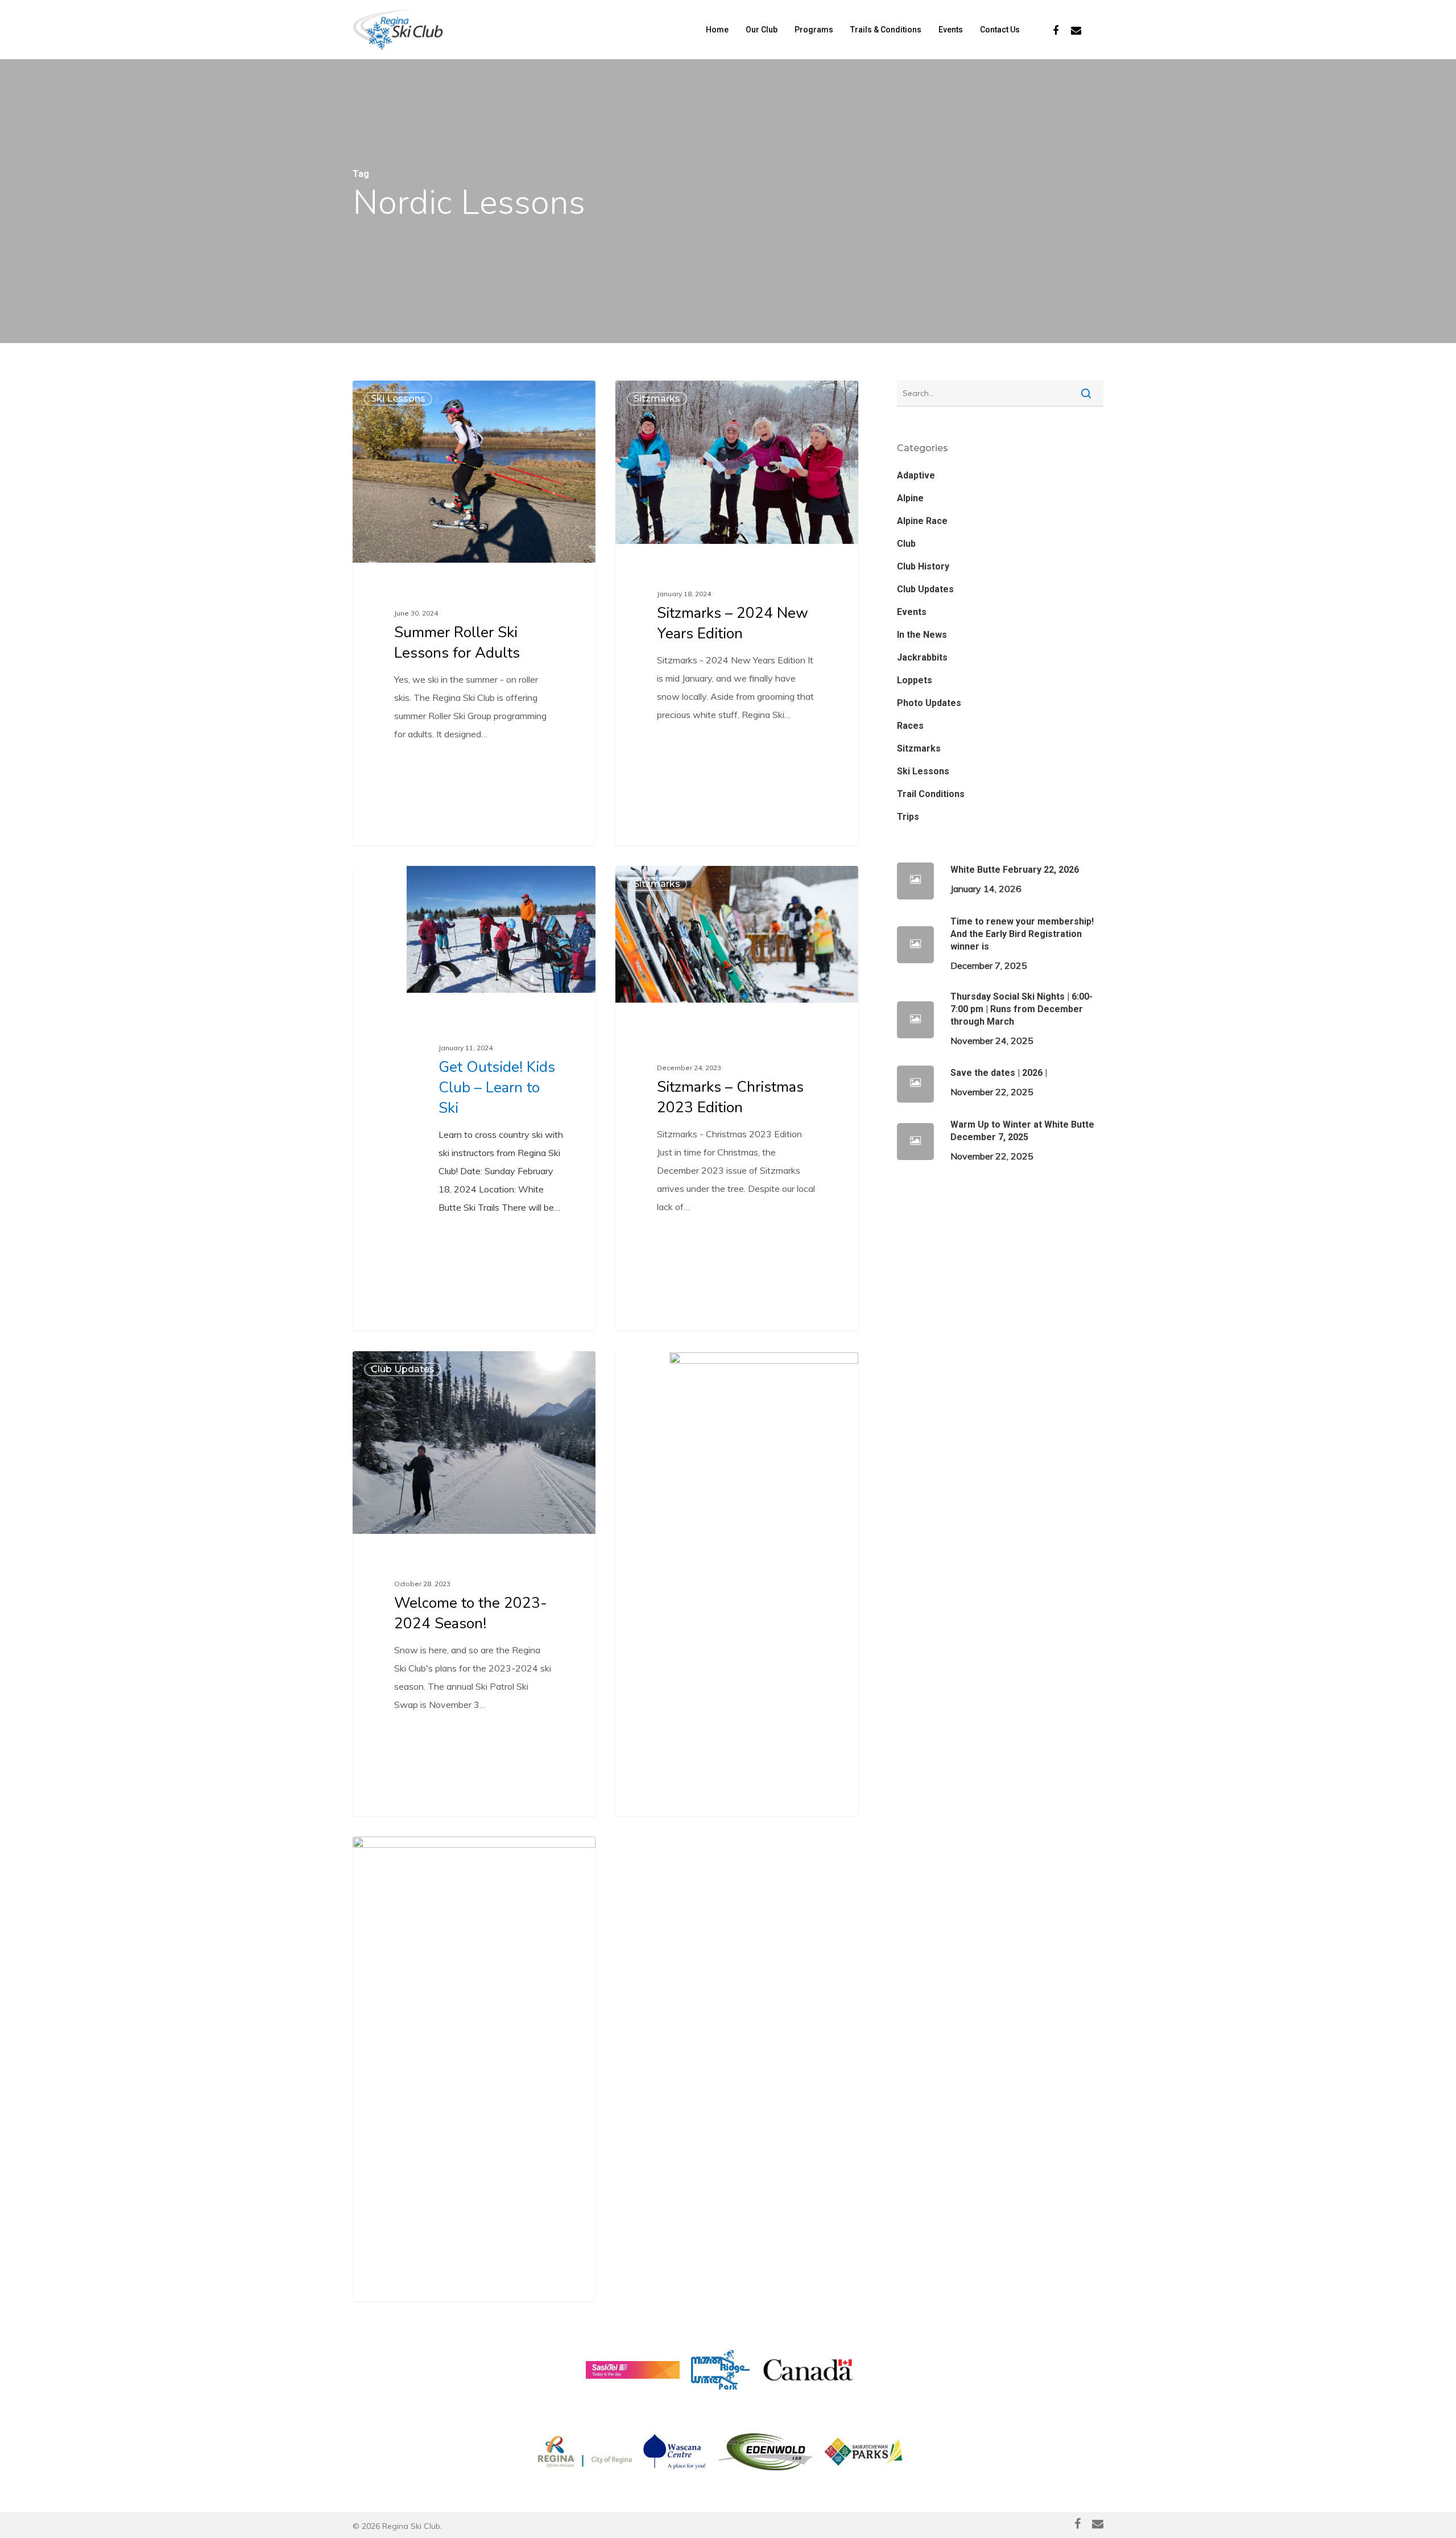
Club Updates (403, 1369)
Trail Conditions (931, 794)
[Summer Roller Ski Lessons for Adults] (474, 613)
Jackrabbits (922, 657)
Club (906, 544)
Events (912, 612)
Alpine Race (922, 521)
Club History (923, 566)
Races (910, 726)
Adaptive (916, 475)
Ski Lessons (398, 399)
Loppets (915, 680)
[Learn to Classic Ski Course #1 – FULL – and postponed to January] (737, 1584)
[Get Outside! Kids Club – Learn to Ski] (474, 1098)
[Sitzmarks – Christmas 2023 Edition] (737, 1083)
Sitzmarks (657, 399)
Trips (908, 817)
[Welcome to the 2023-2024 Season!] (474, 1584)
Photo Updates (929, 703)
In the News (922, 635)
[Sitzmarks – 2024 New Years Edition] (737, 603)
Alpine (910, 498)
